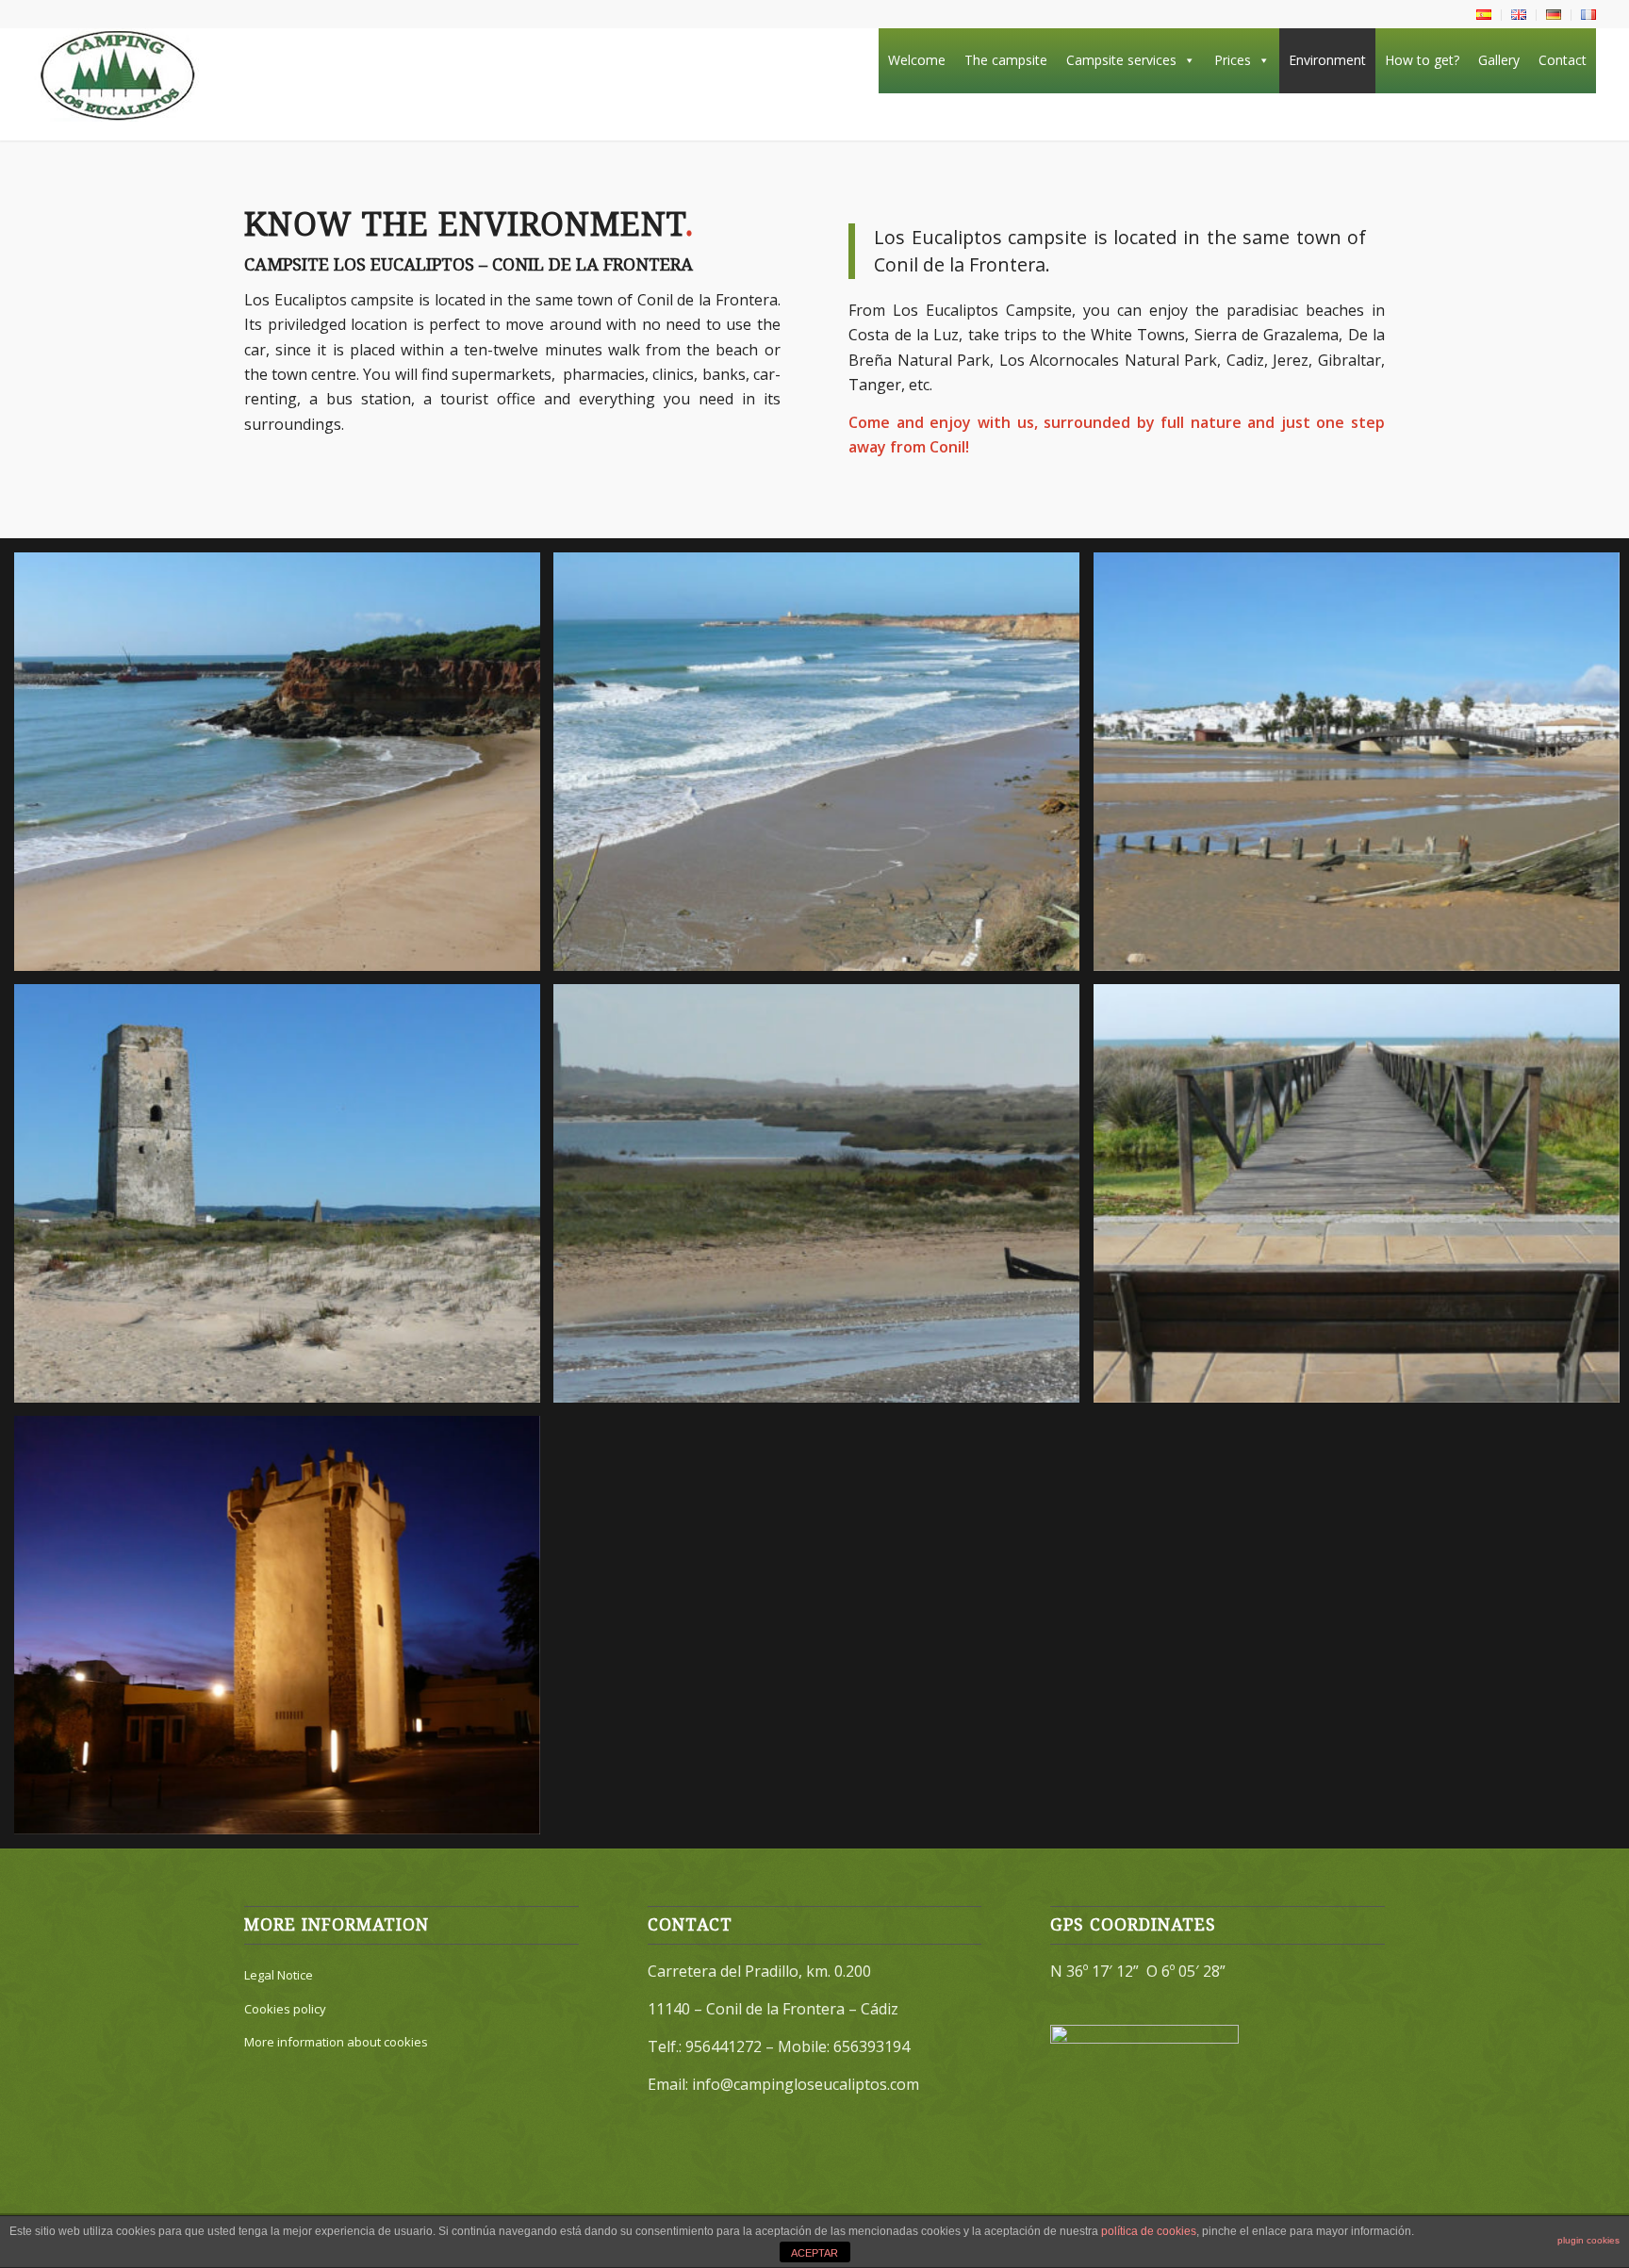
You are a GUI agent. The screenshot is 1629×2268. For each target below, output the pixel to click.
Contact (1563, 60)
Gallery (1499, 60)
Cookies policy (285, 2009)
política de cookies (1149, 2231)
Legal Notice (279, 1975)
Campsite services (1121, 60)
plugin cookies (1588, 2240)
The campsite (1006, 60)
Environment (1327, 60)
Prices (1233, 60)
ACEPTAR (814, 2253)
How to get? (1422, 60)
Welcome (917, 60)
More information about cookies (336, 2042)
